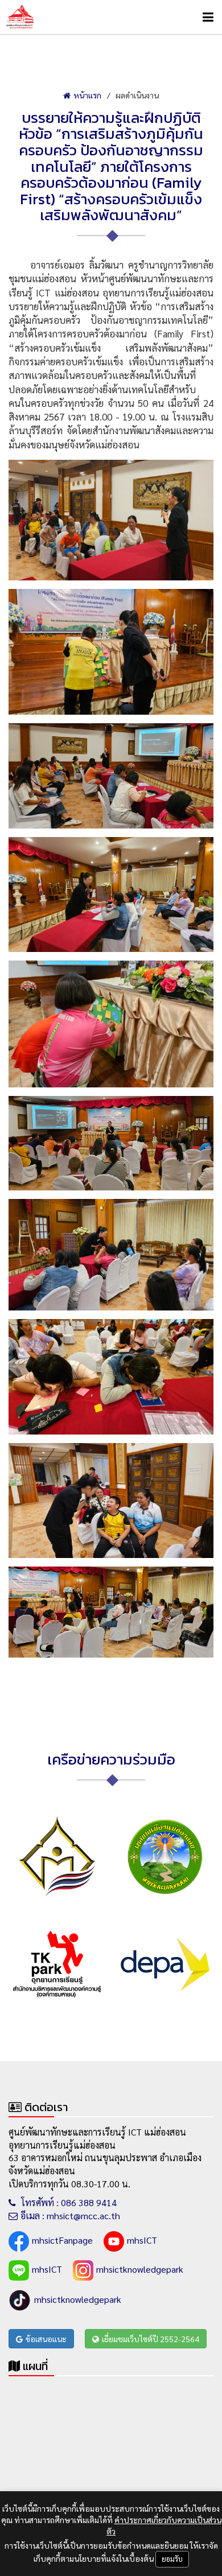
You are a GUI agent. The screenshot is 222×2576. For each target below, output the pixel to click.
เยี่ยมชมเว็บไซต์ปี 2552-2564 (151, 2339)
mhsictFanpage (62, 2240)
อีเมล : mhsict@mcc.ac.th (70, 2216)
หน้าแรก (87, 95)
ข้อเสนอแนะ (46, 2339)
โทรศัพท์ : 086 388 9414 (68, 2202)
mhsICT (142, 2240)
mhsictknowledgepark (140, 2269)
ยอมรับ (172, 2559)
